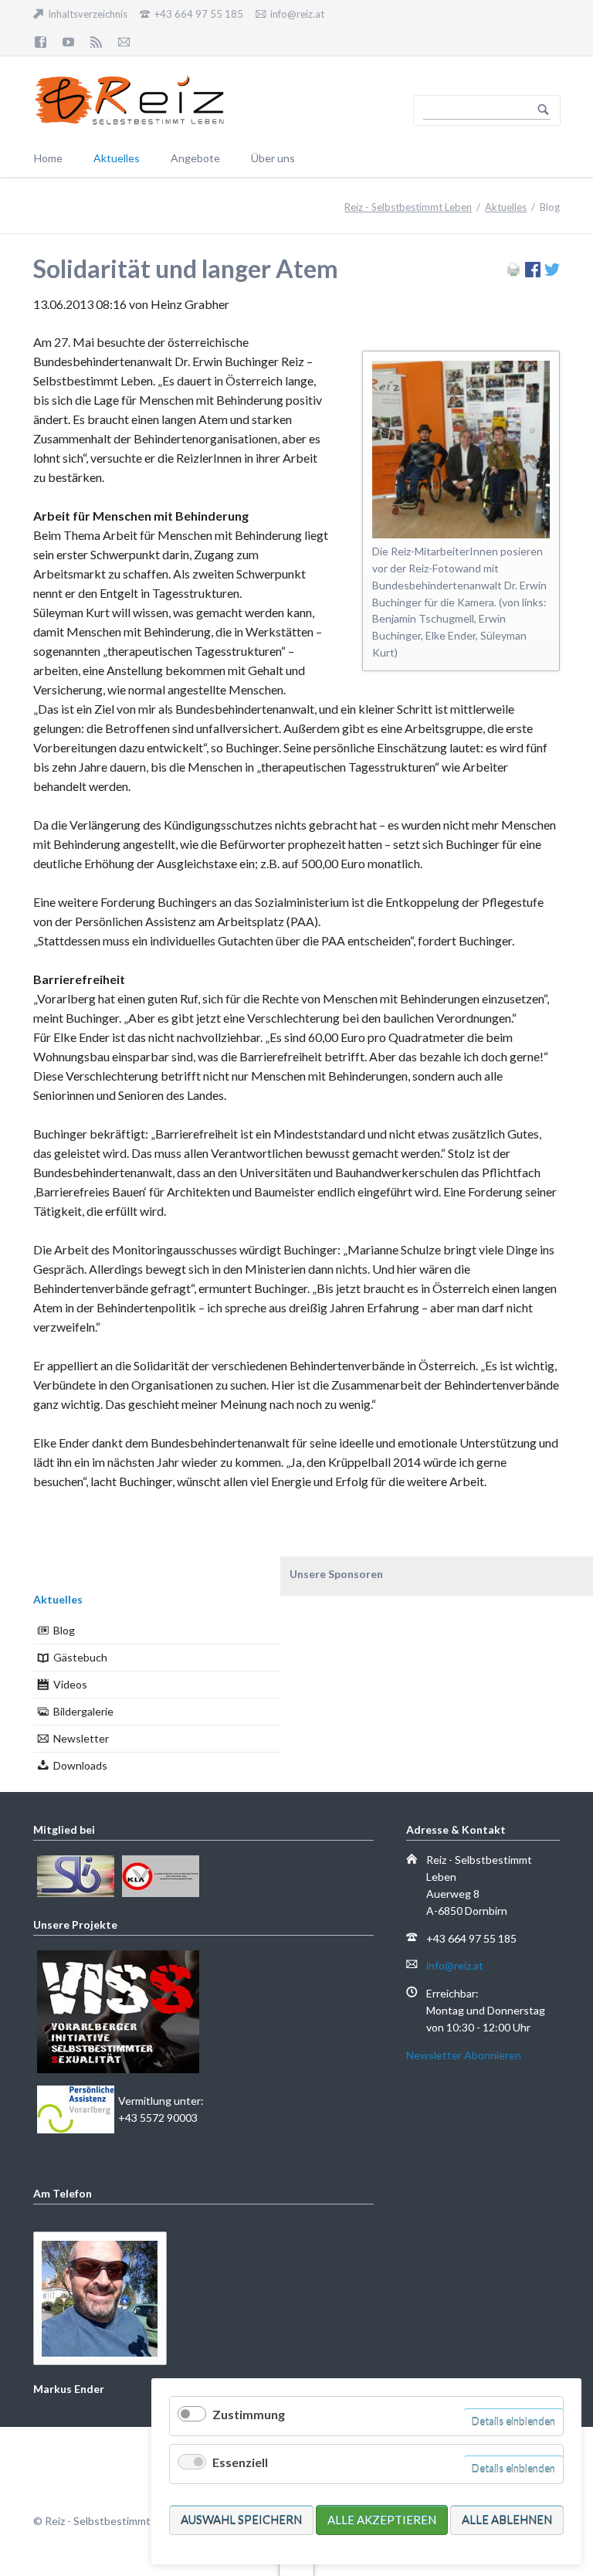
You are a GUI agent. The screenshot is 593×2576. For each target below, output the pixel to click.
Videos (70, 1684)
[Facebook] (41, 42)
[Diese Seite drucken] (513, 272)
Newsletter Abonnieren (464, 2055)
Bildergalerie (83, 1711)
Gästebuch (80, 1657)
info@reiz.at (455, 1965)
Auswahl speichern (241, 2520)
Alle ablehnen (507, 2520)
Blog (64, 1630)
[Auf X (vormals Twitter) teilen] (552, 272)
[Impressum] (124, 42)
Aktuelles (506, 207)
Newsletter (81, 1738)
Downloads (80, 1765)
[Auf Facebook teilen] (533, 272)
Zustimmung (249, 2414)
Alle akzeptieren (382, 2520)
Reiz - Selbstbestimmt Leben (408, 207)
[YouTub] (69, 42)
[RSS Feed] (97, 42)
